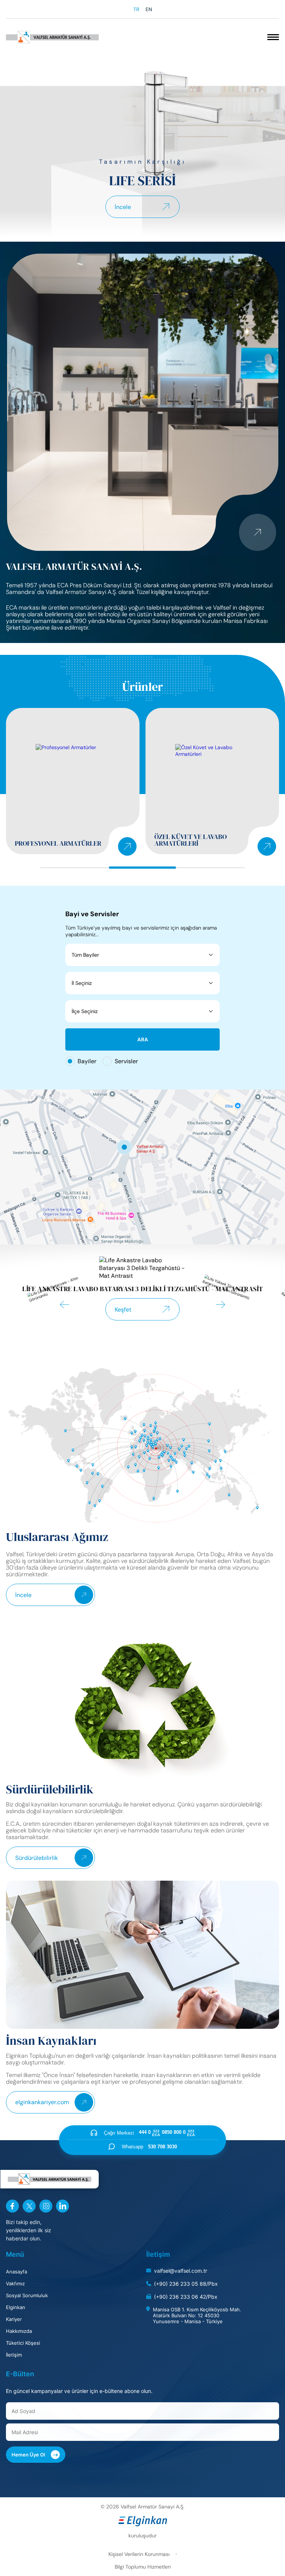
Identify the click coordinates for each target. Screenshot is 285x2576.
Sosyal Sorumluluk (27, 2295)
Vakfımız (15, 2283)
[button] (65, 1305)
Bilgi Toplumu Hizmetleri (143, 2567)
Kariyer (14, 2319)
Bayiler (87, 1061)
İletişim (14, 2355)
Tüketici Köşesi (23, 2343)
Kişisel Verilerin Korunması (139, 2554)
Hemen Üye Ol (35, 2455)
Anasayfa (17, 2272)
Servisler (126, 1061)
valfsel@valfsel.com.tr (181, 2271)
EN (149, 9)
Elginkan (16, 2307)
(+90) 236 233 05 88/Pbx (186, 2284)
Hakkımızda (19, 2331)
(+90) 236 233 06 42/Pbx (186, 2297)
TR (136, 9)
